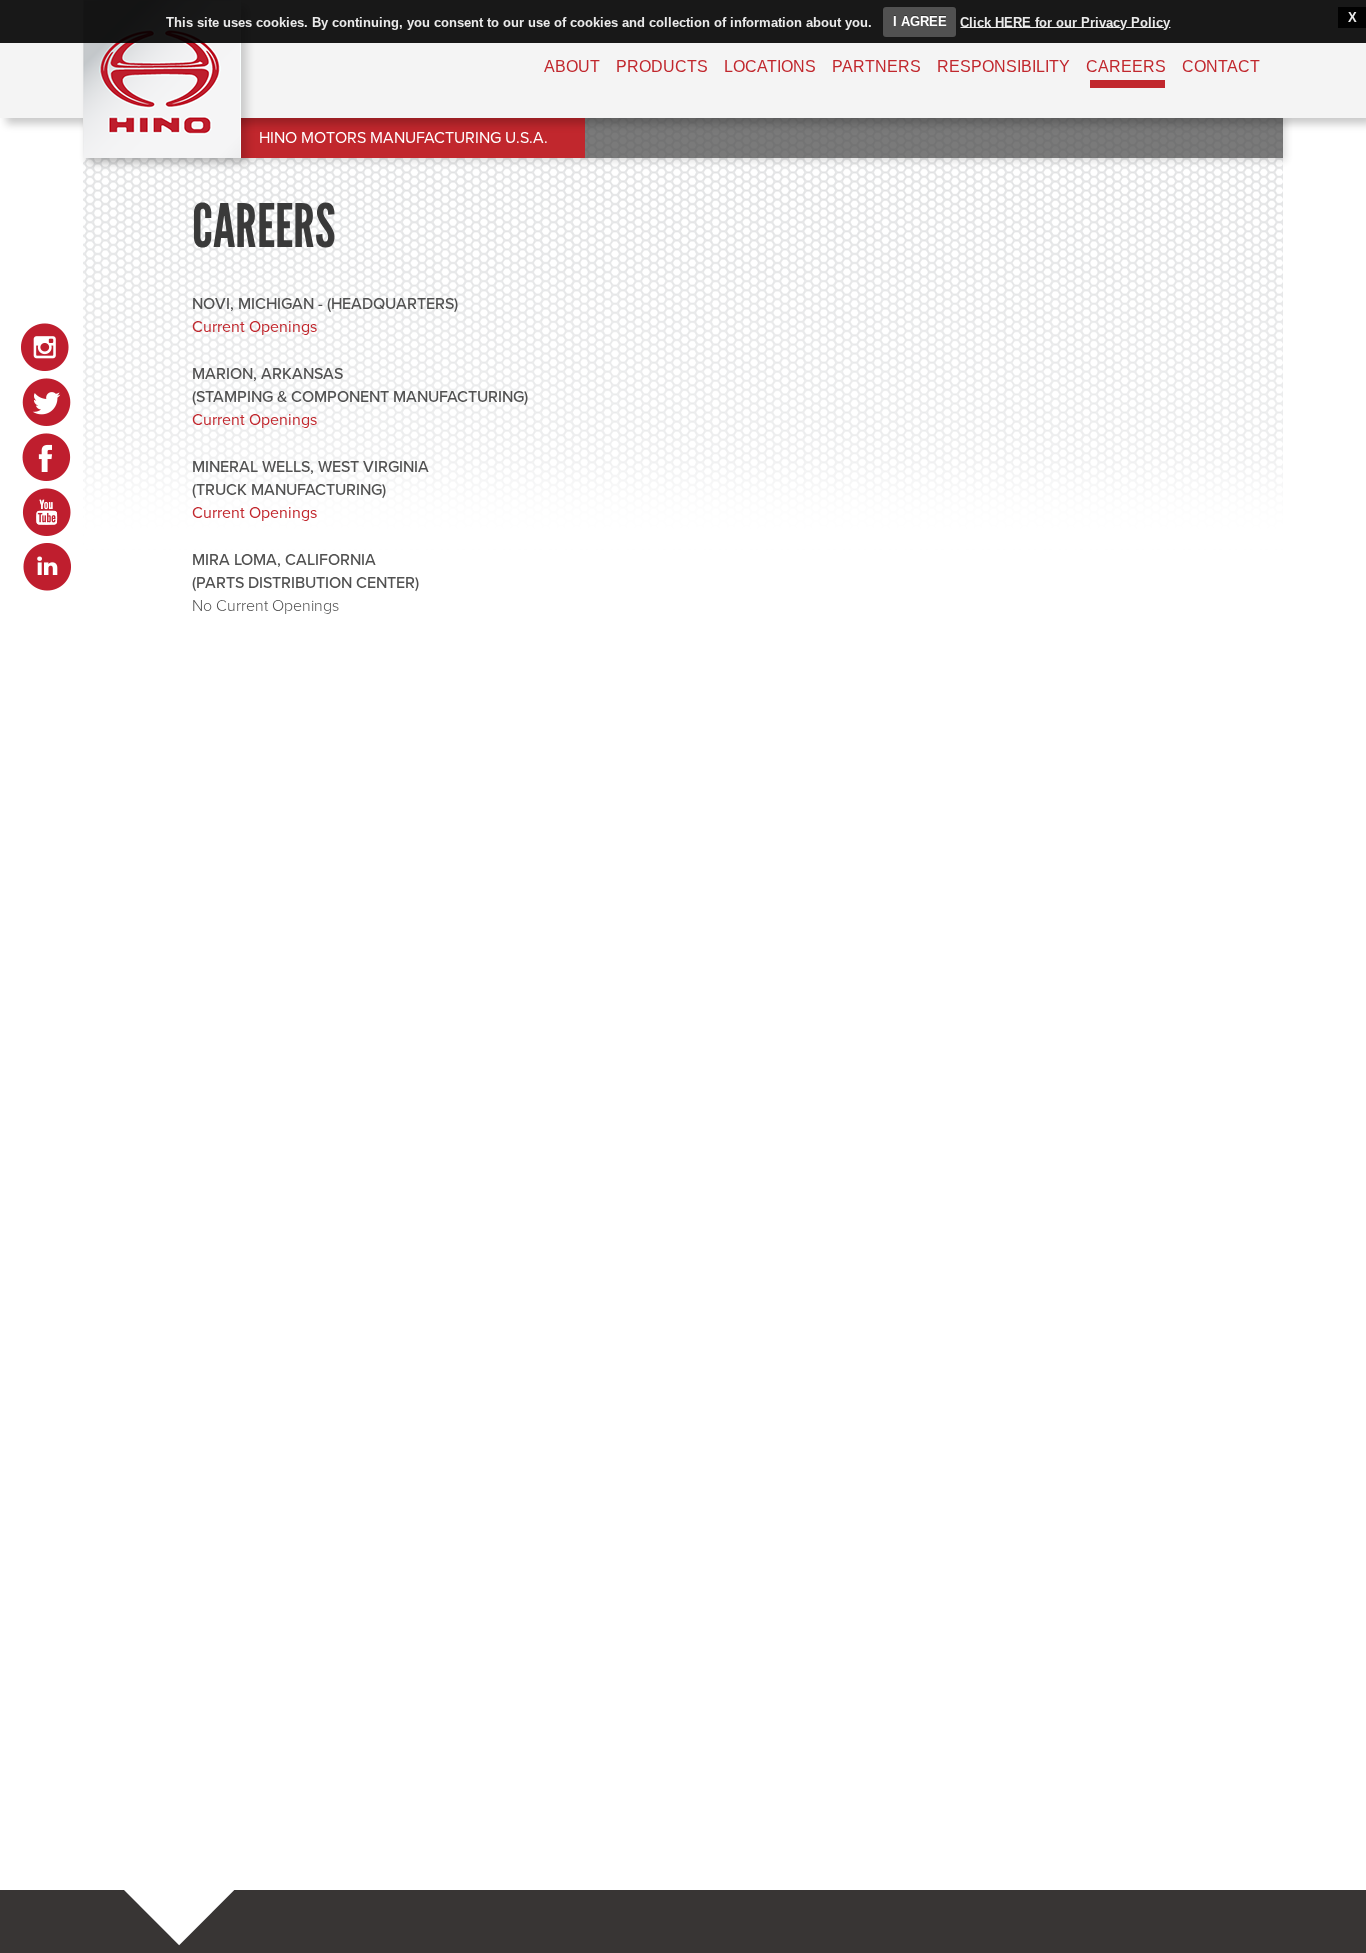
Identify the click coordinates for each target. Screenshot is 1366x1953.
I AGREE (920, 21)
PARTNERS (876, 66)
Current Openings (254, 327)
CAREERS (1126, 66)
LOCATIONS (770, 66)
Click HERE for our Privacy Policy (1065, 21)
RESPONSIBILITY (1003, 66)
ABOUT (572, 66)
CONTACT (1221, 66)
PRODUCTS (662, 66)
